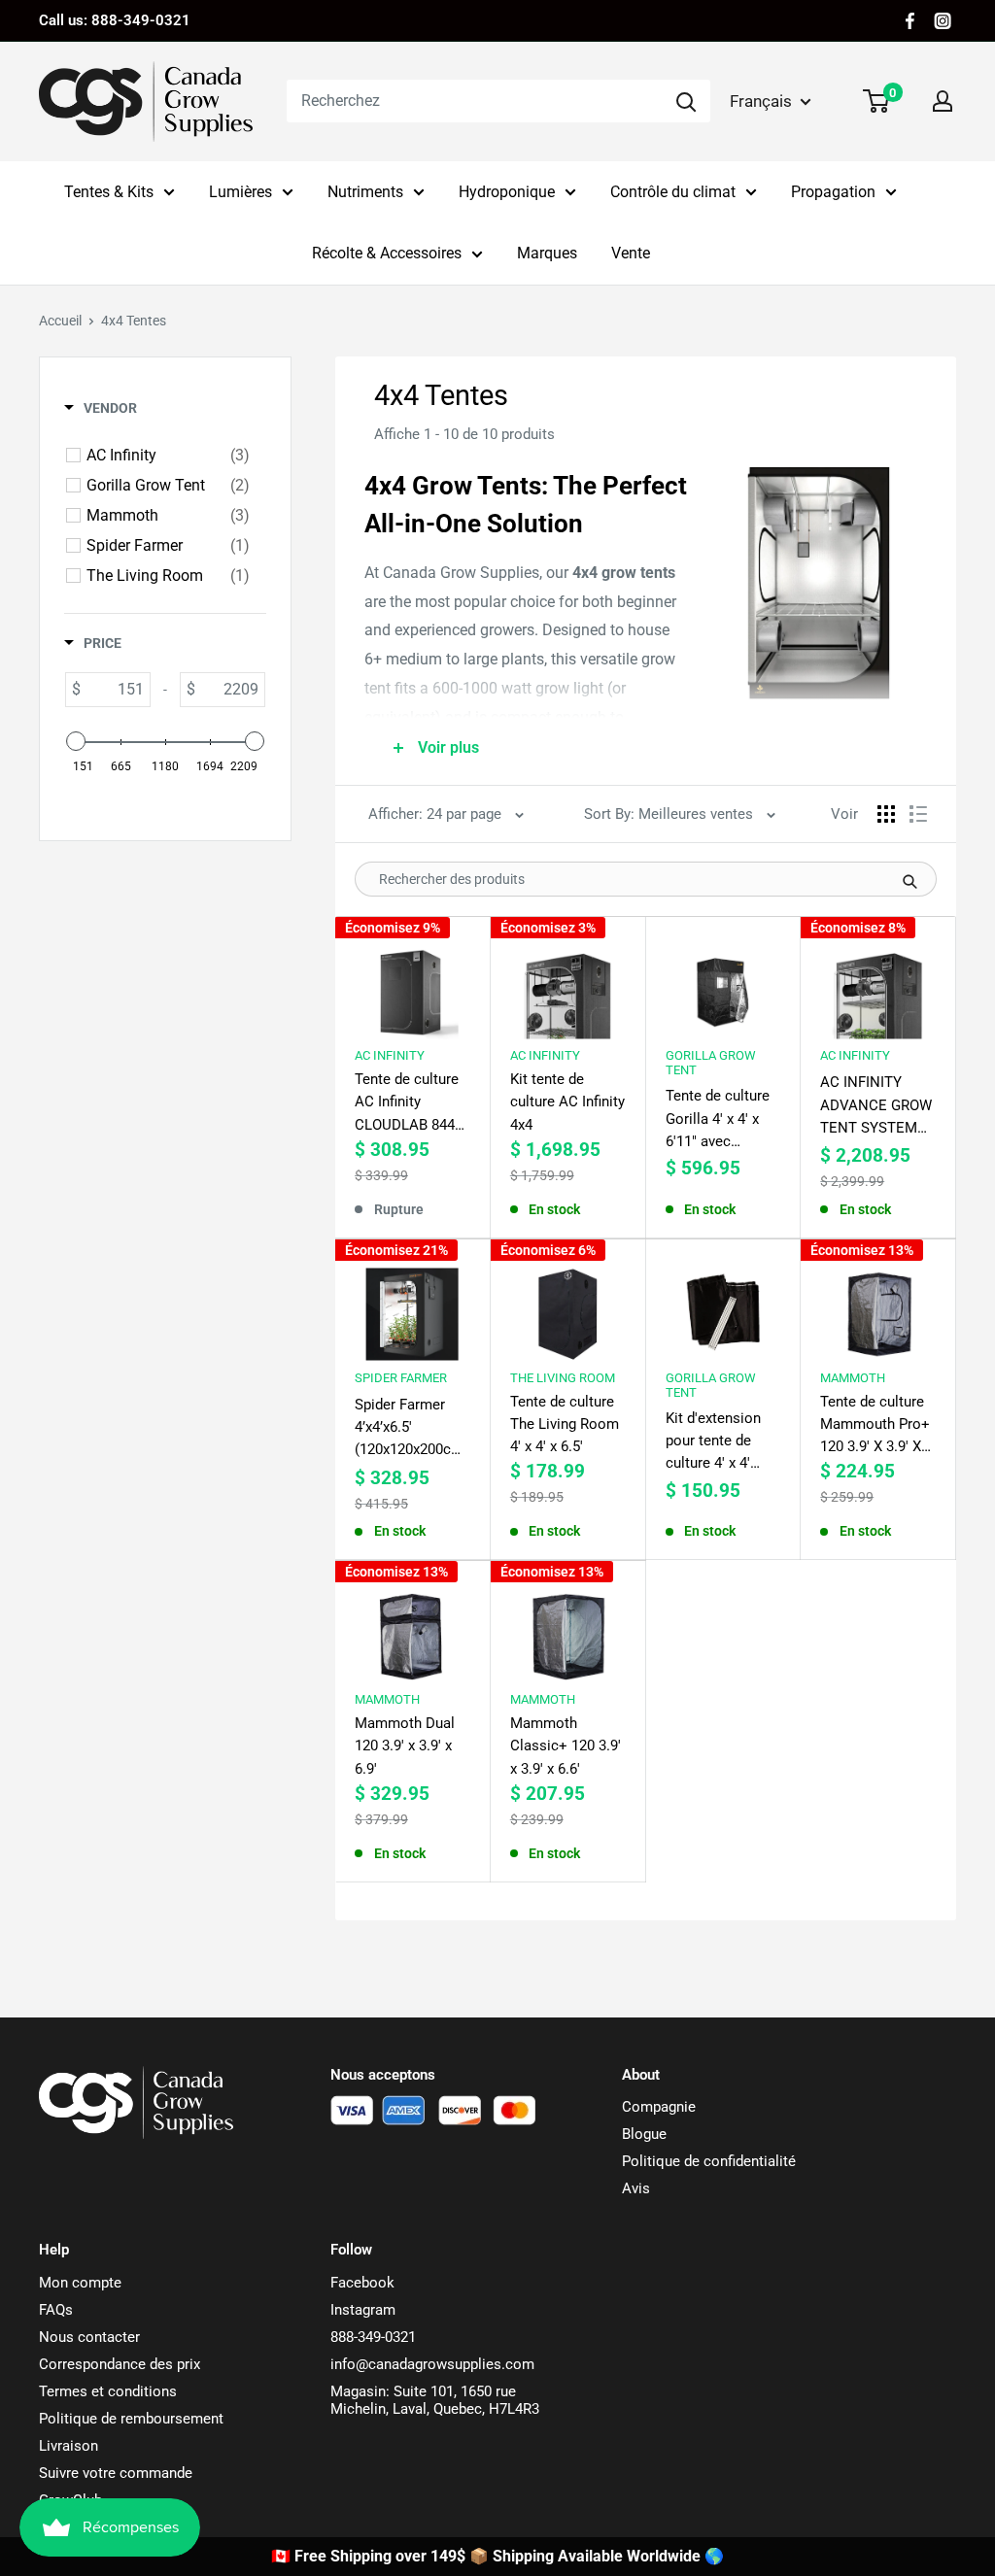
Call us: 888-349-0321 (115, 20)
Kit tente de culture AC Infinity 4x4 (567, 1102)
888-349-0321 (373, 2337)
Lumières (240, 192)
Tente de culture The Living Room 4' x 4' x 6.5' (565, 1424)
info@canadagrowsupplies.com (432, 2364)
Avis (636, 2188)
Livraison (69, 2446)
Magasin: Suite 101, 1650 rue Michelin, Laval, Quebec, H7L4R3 (435, 2400)
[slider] (76, 741)
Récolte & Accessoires (387, 253)
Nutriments (365, 192)
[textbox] (115, 690)
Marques (547, 253)
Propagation (833, 192)
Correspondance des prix (120, 2364)
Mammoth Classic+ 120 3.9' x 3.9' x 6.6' (566, 1746)
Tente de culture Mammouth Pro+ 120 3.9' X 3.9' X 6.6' (875, 1426)
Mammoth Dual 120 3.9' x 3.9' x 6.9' (405, 1746)
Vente (631, 253)
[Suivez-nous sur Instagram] (943, 21)
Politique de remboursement (131, 2419)
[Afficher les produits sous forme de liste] (918, 814)
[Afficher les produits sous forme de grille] (886, 814)
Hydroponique (507, 192)
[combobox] (474, 101)
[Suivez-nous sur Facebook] (910, 21)
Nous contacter (89, 2337)
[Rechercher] (686, 101)
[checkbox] (168, 456)
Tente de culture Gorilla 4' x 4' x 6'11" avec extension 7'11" (718, 1120)
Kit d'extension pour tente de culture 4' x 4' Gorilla (713, 1442)
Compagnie (659, 2107)
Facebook (362, 2283)
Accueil (60, 321)
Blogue (644, 2134)
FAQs (56, 2310)
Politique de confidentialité (709, 2161)
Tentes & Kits (109, 192)
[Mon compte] (943, 101)
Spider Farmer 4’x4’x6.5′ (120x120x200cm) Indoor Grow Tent (412, 1429)
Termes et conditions (108, 2391)
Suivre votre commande (116, 2473)
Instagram (363, 2310)
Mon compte (80, 2283)
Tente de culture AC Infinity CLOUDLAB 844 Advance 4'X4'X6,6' (407, 1103)
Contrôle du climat (673, 192)
